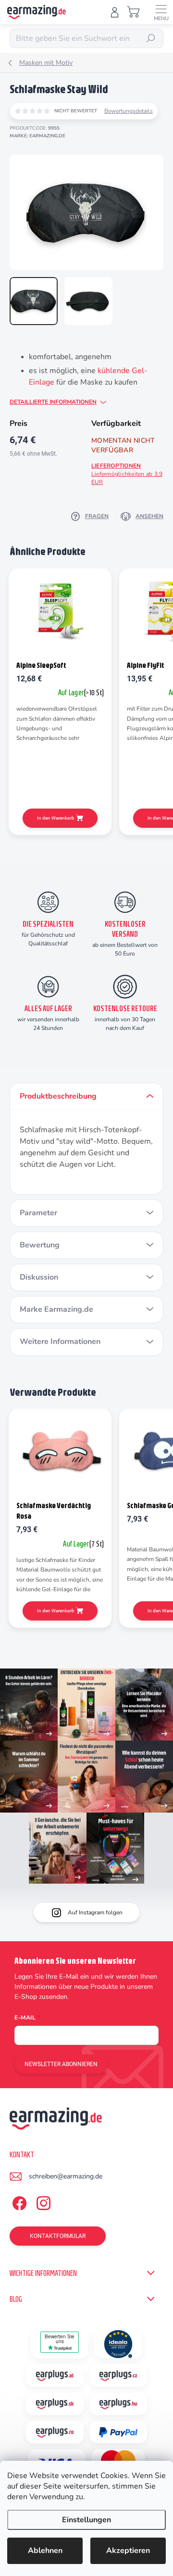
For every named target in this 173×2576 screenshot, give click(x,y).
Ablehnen (45, 2551)
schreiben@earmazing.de (66, 2176)
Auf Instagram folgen (95, 1912)
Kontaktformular (58, 2236)
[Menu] (161, 12)
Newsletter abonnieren (61, 2064)
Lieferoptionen (127, 474)
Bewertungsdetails (129, 111)
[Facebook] (18, 2202)
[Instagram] (42, 2202)
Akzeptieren (128, 2551)
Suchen (151, 38)
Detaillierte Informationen (53, 402)
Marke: (37, 136)
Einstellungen (86, 2520)
